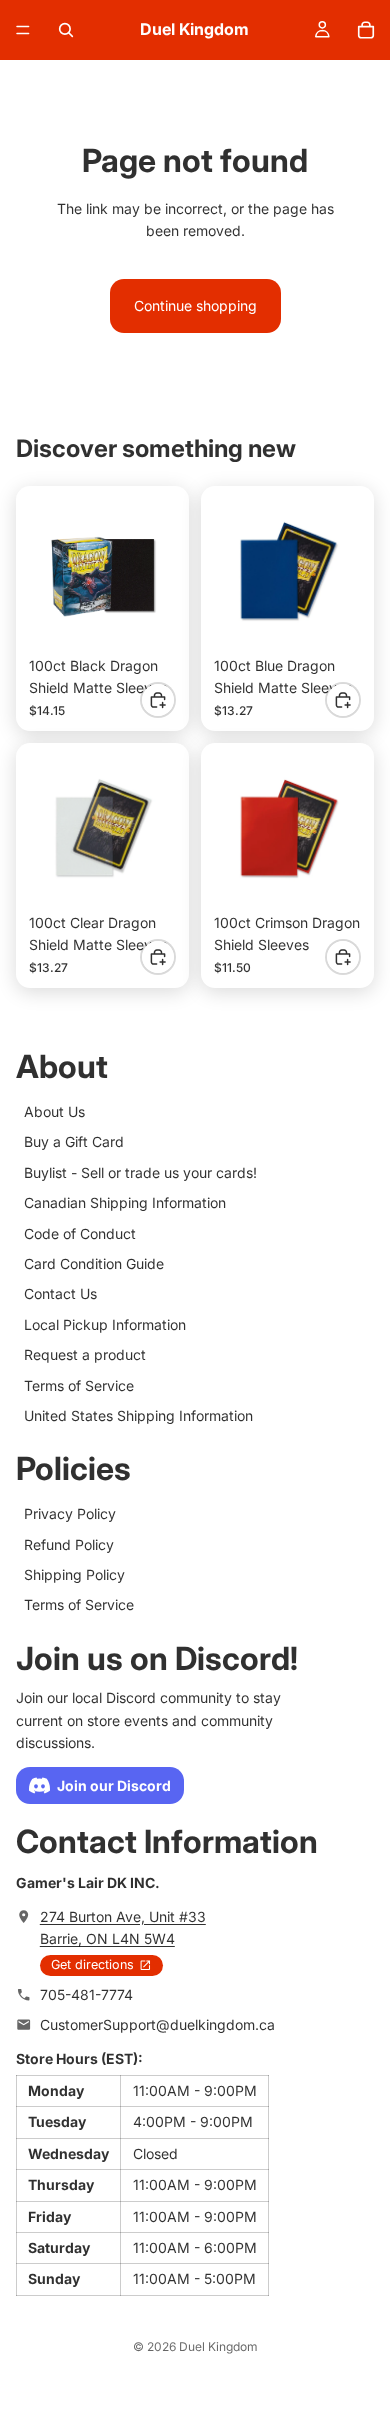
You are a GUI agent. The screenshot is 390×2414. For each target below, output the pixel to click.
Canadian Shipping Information (125, 1203)
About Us (54, 1111)
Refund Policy (69, 1544)
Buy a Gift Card (74, 1142)
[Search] (66, 30)
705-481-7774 (86, 1994)
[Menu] (23, 30)
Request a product (85, 1355)
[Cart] (366, 30)
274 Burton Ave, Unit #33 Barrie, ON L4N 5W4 (123, 1927)
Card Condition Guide (94, 1263)
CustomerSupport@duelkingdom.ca (157, 2025)
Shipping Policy (74, 1574)
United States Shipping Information (138, 1415)
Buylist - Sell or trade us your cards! (140, 1172)
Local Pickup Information (105, 1324)
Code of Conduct (80, 1233)
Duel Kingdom (218, 2346)
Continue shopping (195, 305)
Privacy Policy (70, 1514)
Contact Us (60, 1294)
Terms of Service (79, 1385)
